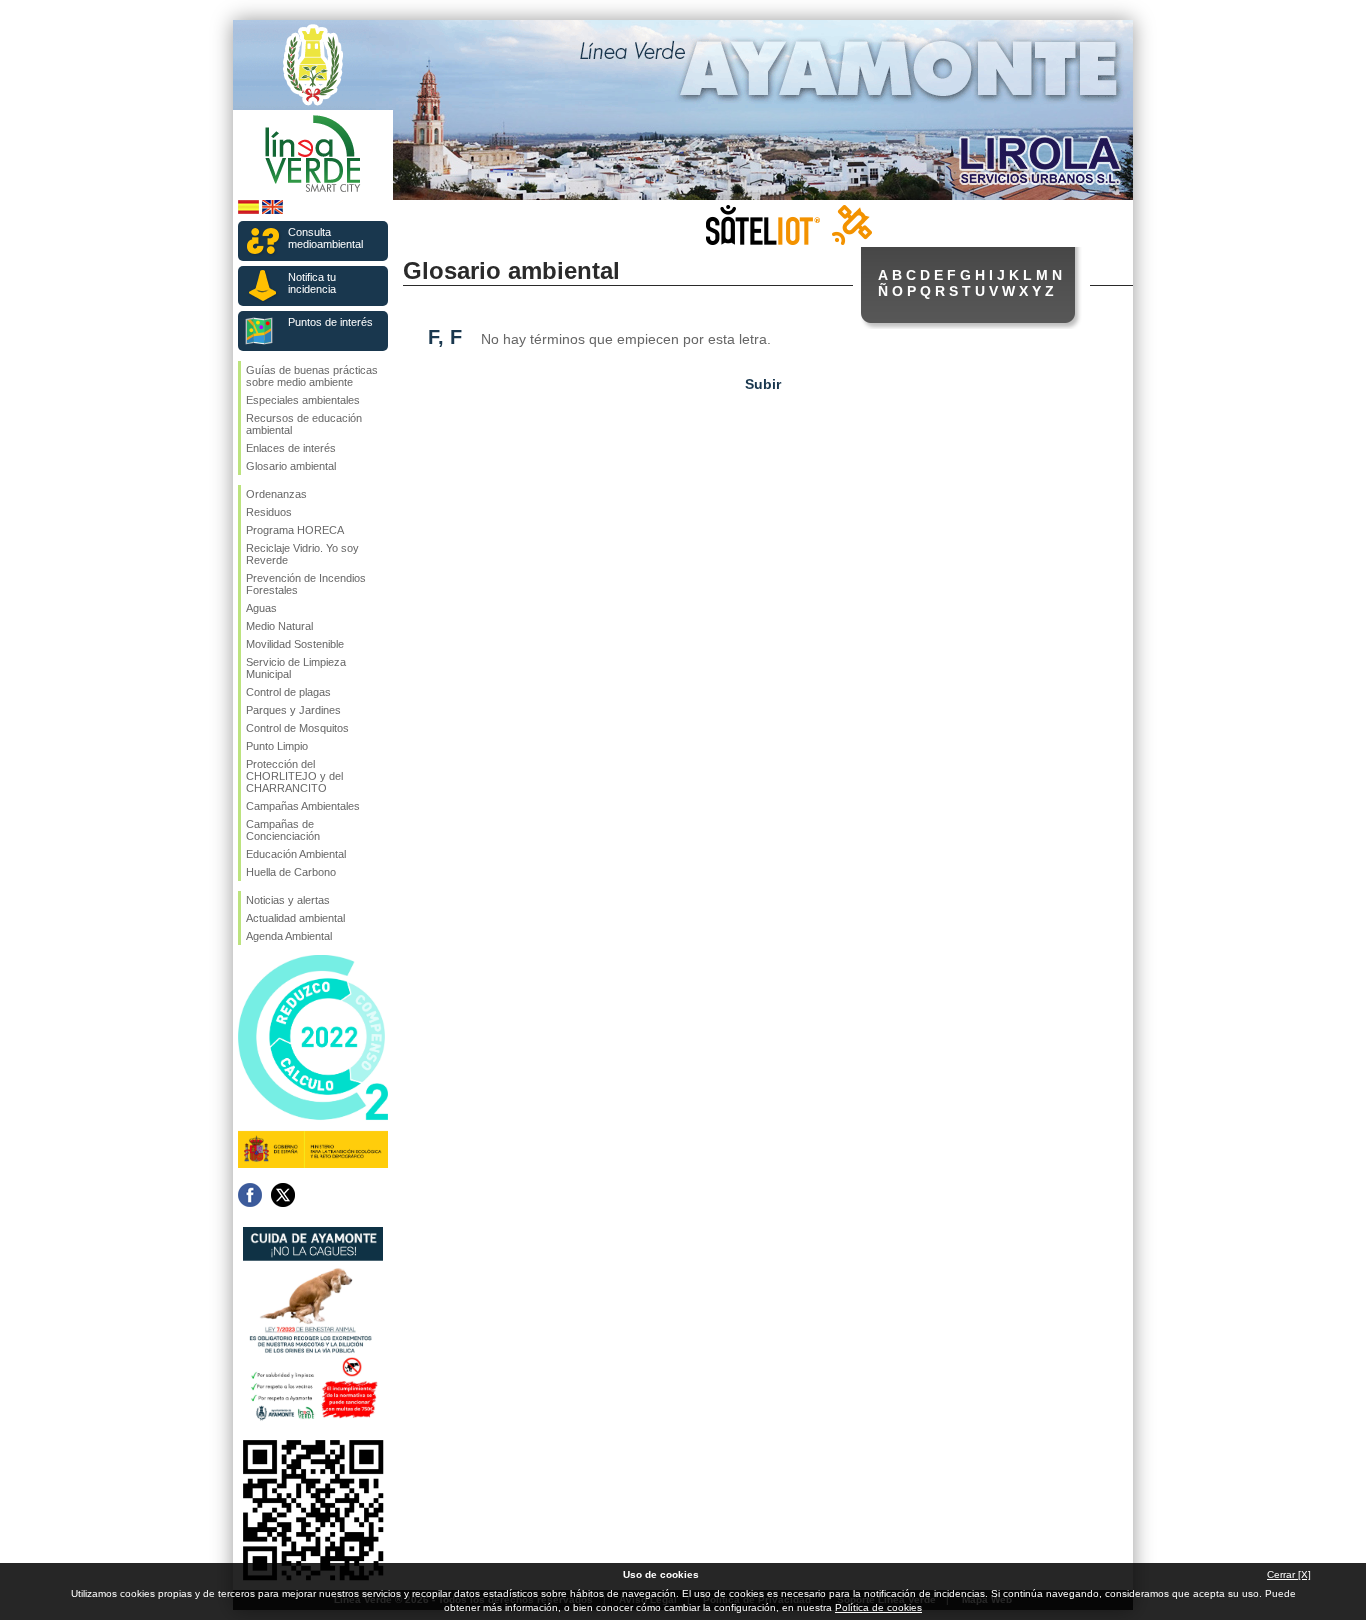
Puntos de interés (330, 322)
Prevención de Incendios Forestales (306, 584)
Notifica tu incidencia (312, 283)
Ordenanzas (276, 494)
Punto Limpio (277, 746)
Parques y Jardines (293, 710)
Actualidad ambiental (295, 918)
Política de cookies (878, 1607)
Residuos (269, 512)
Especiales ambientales (303, 400)
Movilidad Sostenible (295, 644)
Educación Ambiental (296, 854)
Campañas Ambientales (303, 806)
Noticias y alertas (288, 900)
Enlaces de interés (291, 448)
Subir (763, 384)
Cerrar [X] (1289, 1574)
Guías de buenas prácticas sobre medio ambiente (312, 376)
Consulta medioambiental (325, 238)
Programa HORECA (295, 530)
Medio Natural (279, 626)
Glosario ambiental (291, 466)
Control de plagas (288, 692)
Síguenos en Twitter (283, 1195)
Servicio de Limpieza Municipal (296, 668)
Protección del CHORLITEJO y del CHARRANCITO (294, 776)
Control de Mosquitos (297, 728)
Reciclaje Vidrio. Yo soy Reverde (302, 554)
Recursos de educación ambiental (304, 424)
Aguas (261, 608)
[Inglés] (272, 210)
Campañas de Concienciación (283, 830)
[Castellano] (248, 210)
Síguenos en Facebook (250, 1195)
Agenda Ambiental (289, 936)
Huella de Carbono (291, 872)
